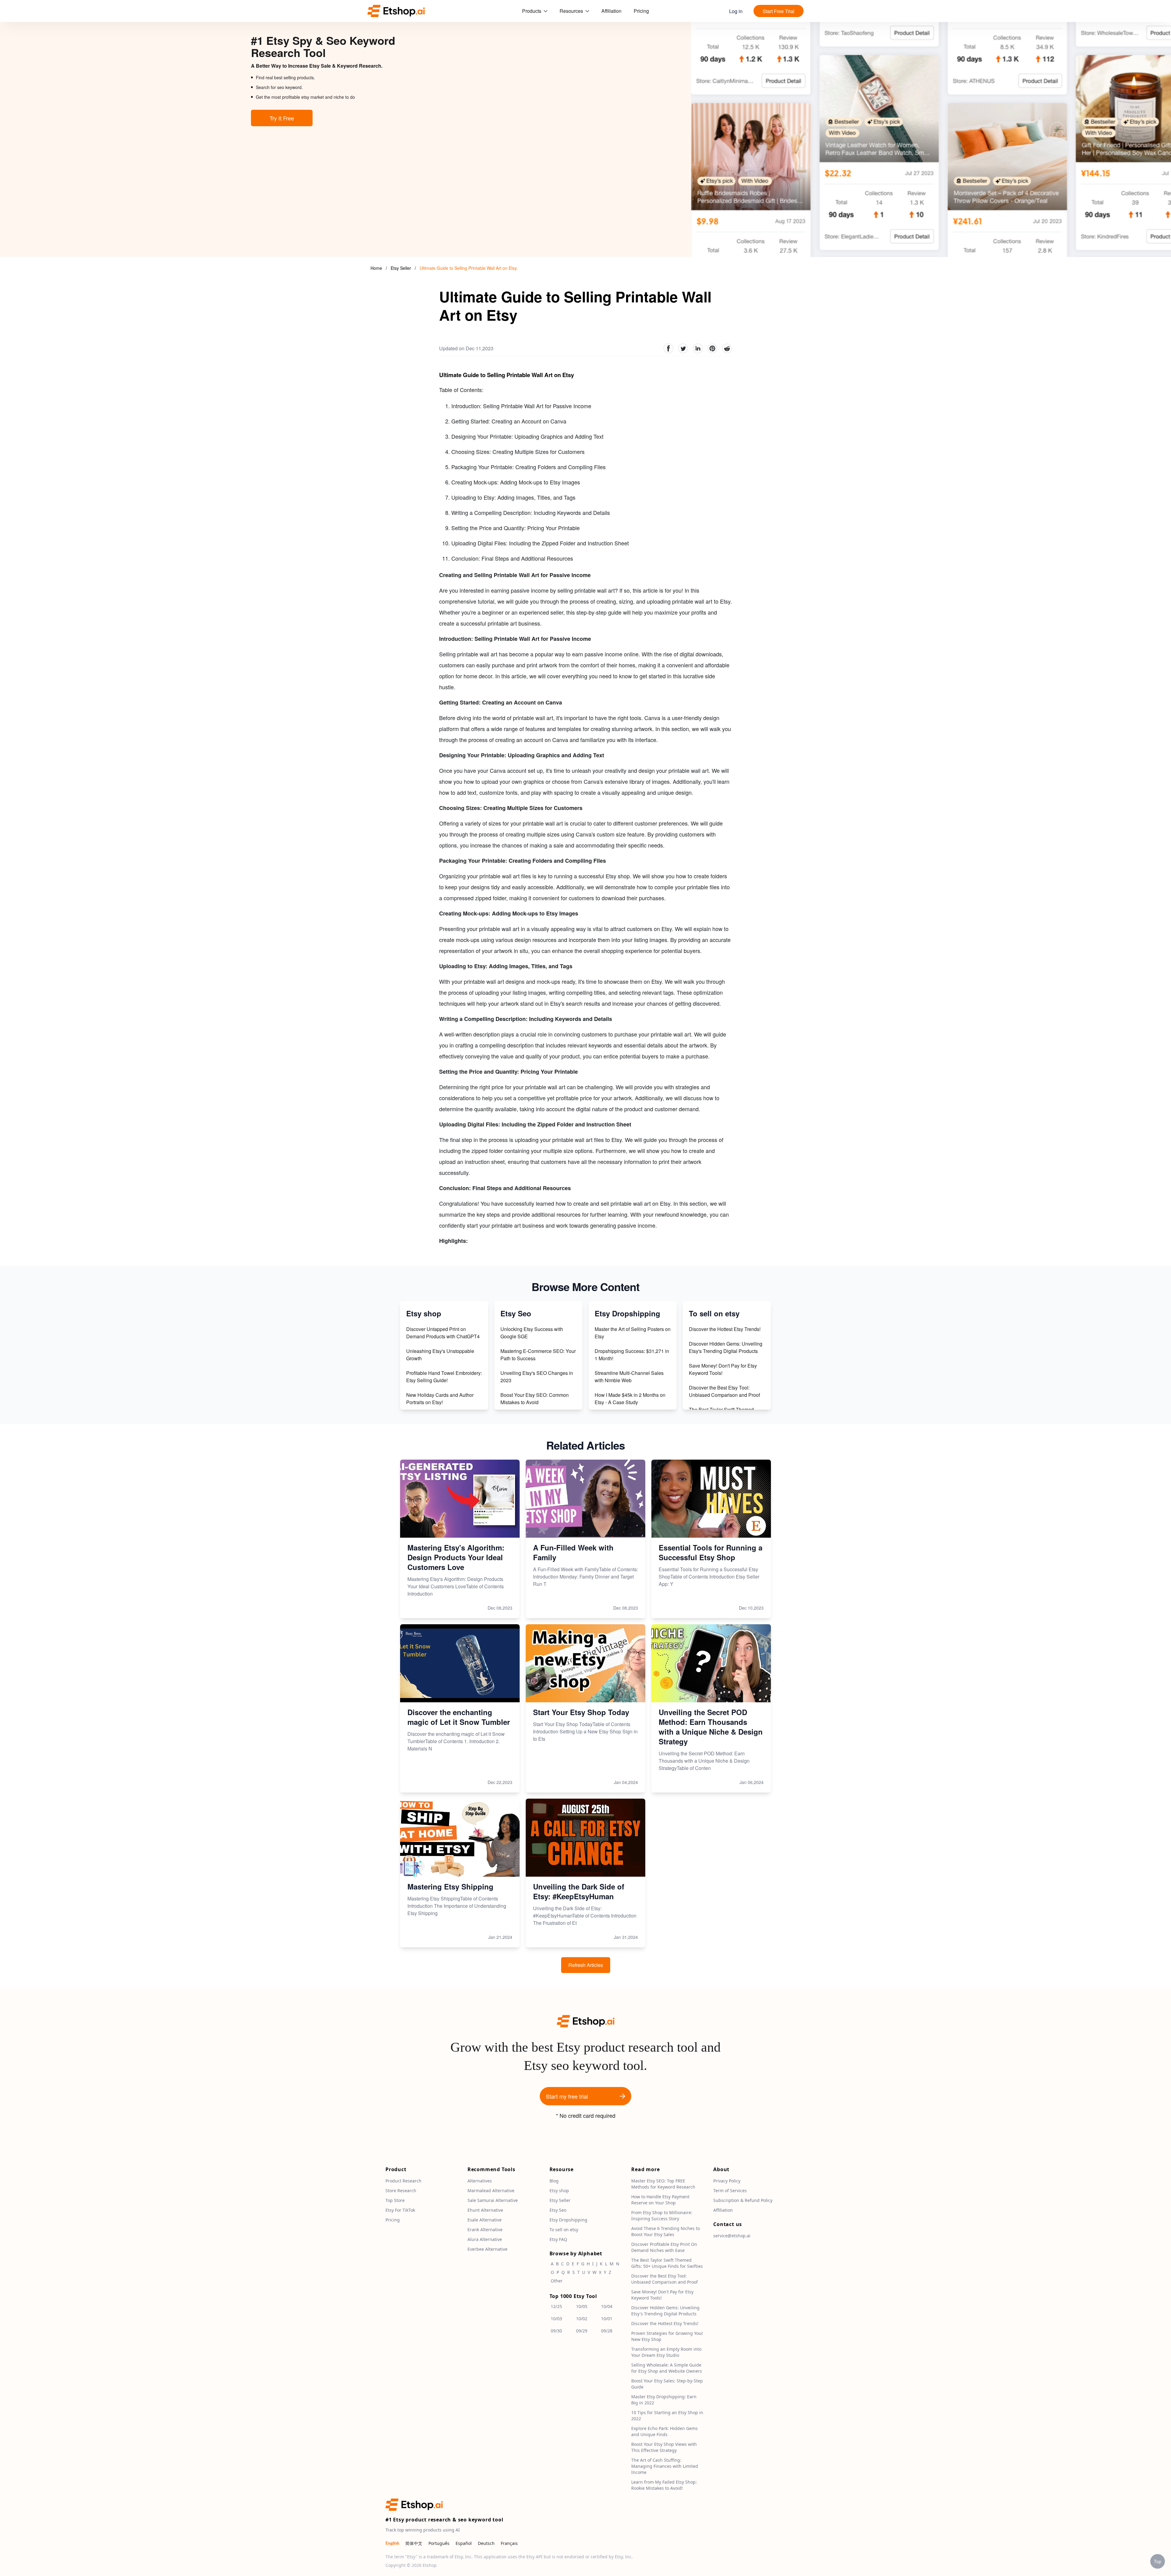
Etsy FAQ (558, 2240)
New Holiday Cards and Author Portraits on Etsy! (440, 1399)
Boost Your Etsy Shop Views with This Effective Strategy (664, 2448)
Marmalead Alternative (491, 2191)
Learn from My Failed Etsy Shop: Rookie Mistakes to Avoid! (664, 2485)
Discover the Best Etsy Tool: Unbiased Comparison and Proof (724, 1391)
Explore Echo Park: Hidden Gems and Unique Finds (664, 2432)
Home (376, 268)
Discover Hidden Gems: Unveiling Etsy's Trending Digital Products (726, 1347)
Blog (554, 2181)
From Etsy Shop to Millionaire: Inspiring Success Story (662, 2216)
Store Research (401, 2191)
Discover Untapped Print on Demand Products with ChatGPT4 (443, 1333)
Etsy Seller (401, 268)
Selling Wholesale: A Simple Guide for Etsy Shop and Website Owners (667, 2368)
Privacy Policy (727, 2181)
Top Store (395, 2201)
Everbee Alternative (487, 2249)
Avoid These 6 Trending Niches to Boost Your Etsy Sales (666, 2232)
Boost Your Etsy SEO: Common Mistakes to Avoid (535, 1399)
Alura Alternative (485, 2240)
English (392, 2544)
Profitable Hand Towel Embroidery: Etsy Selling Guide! (444, 1377)
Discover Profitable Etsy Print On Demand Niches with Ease (664, 2248)
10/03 (556, 2319)
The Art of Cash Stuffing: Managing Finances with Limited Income (665, 2466)
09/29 (582, 2331)
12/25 (556, 2307)
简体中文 (414, 2544)
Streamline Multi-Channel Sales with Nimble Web (629, 1377)
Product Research (403, 2181)
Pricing (641, 11)
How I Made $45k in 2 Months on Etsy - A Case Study (630, 1399)
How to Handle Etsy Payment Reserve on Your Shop (660, 2200)
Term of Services (730, 2191)
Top (1158, 2561)
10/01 (607, 2319)
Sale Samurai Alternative (493, 2201)
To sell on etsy (564, 2230)
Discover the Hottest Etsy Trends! (725, 1329)
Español (464, 2544)
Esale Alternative (485, 2220)
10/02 (582, 2319)
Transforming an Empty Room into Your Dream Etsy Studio (666, 2352)
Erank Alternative (485, 2230)
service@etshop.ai (732, 2236)
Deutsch (486, 2544)
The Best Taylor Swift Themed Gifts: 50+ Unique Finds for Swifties (667, 2263)
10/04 (607, 2307)
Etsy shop (559, 2191)
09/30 (556, 2331)
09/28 (607, 2331)
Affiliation (611, 11)
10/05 (582, 2307)
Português (439, 2544)
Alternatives (480, 2181)
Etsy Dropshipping (568, 2220)
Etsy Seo (558, 2210)
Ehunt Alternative (485, 2210)
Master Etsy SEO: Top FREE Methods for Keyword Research (663, 2184)
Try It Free (282, 118)
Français (509, 2544)
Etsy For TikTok (400, 2210)
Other (557, 2281)
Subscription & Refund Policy (743, 2201)
